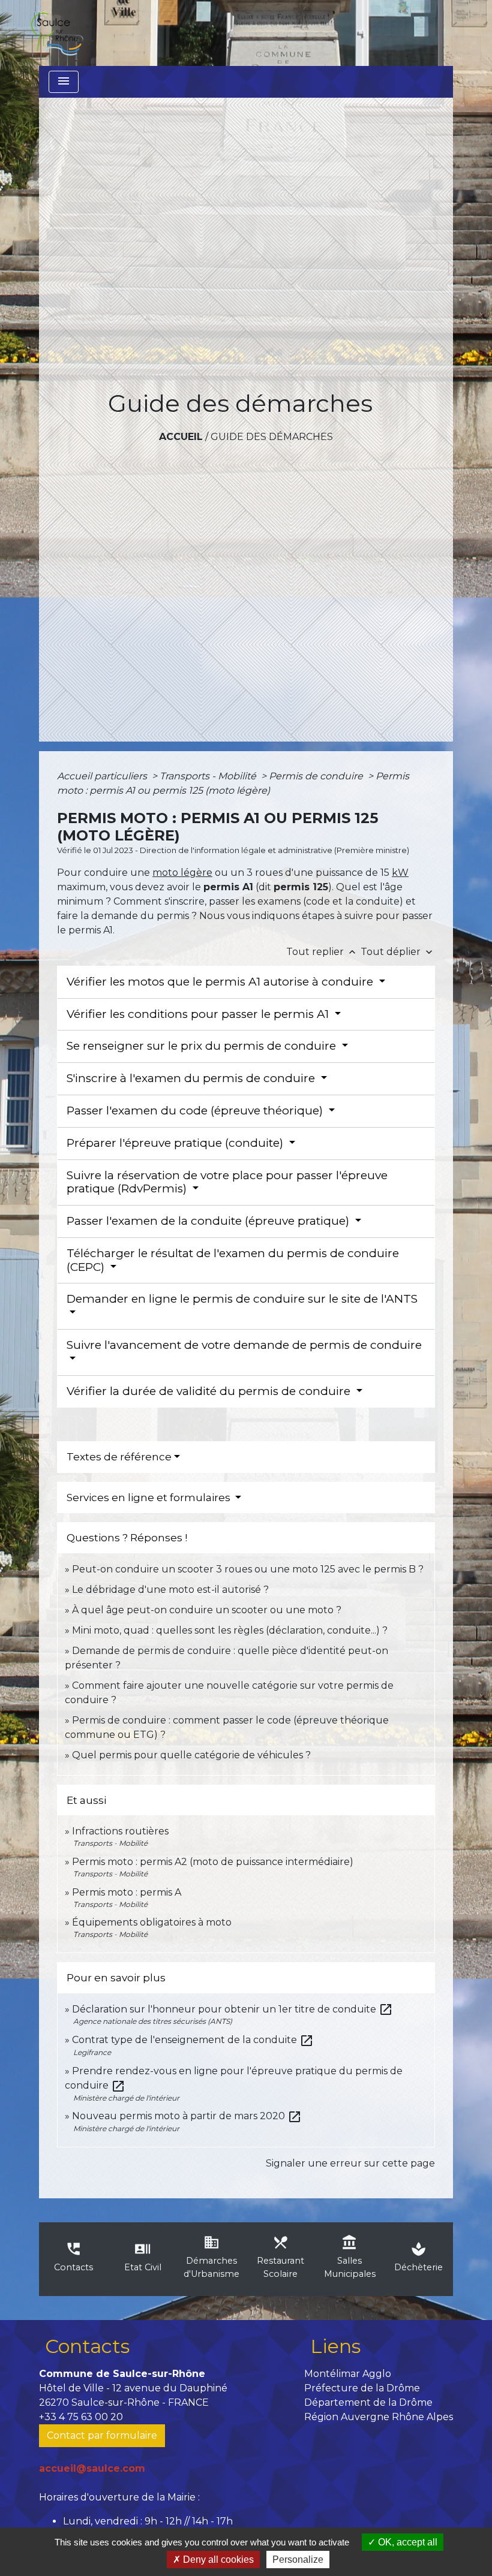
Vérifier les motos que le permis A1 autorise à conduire (221, 982)
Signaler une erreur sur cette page (350, 2163)
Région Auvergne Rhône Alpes (379, 2417)
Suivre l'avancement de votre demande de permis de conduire (244, 1345)
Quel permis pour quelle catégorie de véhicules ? (191, 1755)
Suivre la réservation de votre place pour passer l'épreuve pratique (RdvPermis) (227, 1182)
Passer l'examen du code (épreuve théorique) (196, 1111)
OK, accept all (406, 2542)
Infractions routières (120, 1831)
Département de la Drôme (368, 2402)
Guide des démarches (272, 437)
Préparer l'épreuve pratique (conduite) (176, 1143)
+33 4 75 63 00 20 (81, 2417)
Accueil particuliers (103, 776)
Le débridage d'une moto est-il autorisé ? (170, 1590)
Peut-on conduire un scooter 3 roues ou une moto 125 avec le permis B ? (248, 1569)
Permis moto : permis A (127, 1892)
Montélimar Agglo (348, 2374)
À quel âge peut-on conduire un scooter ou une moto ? (207, 1610)
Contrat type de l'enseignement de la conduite (193, 2040)
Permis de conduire (317, 776)
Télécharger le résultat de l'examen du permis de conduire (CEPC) (233, 1260)
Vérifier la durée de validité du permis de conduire (210, 1391)
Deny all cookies (217, 2560)
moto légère (182, 873)
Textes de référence (119, 1457)
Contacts (87, 2346)
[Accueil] (56, 33)
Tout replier (322, 952)
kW (400, 873)
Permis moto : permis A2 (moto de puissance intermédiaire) (213, 1862)
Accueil (181, 437)
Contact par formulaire (102, 2435)
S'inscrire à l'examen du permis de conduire (192, 1078)
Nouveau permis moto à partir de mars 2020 (187, 2116)
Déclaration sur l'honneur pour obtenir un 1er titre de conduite (232, 2009)
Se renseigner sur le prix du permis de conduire (203, 1046)
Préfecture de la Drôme (362, 2388)
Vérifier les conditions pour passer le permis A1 (199, 1014)
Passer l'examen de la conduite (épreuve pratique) (209, 1221)
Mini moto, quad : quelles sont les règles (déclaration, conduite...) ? (230, 1630)
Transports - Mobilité (209, 776)
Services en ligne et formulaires (150, 1498)
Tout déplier (398, 952)
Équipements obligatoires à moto (152, 1922)
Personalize (298, 2560)
